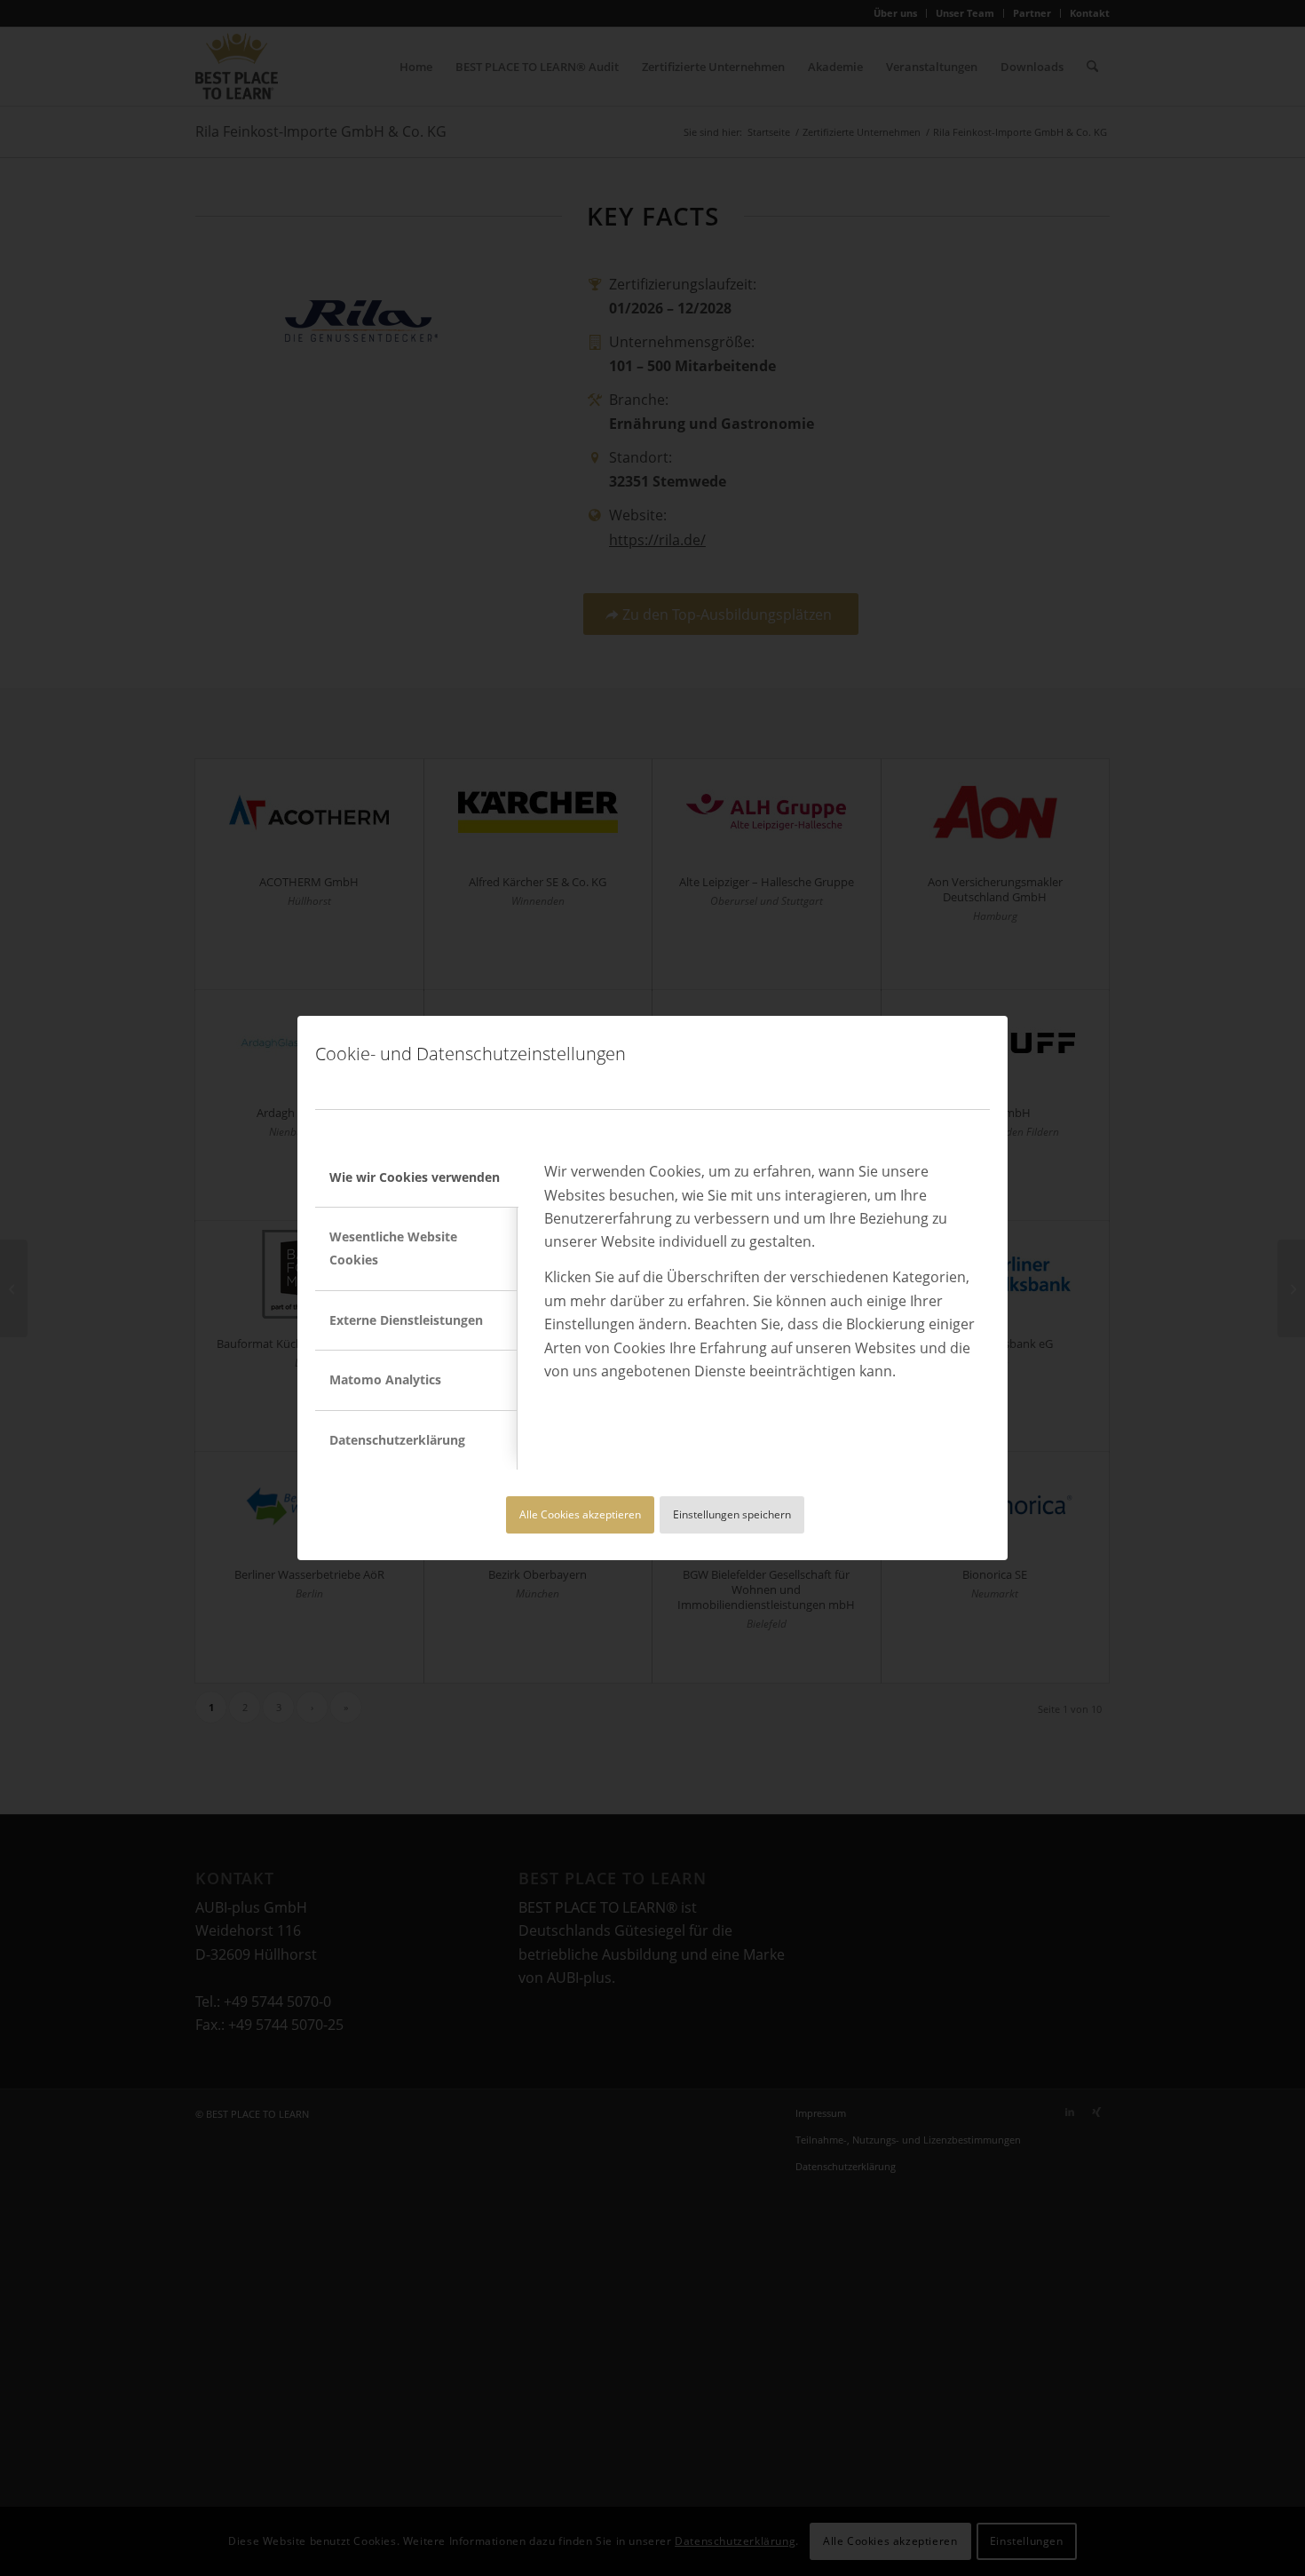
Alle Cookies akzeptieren (580, 1514)
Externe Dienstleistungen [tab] (406, 1320)
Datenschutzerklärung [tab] (397, 1440)
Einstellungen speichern (732, 1514)
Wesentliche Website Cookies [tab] (393, 1248)
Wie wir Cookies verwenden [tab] (415, 1177)
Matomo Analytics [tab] (385, 1379)
